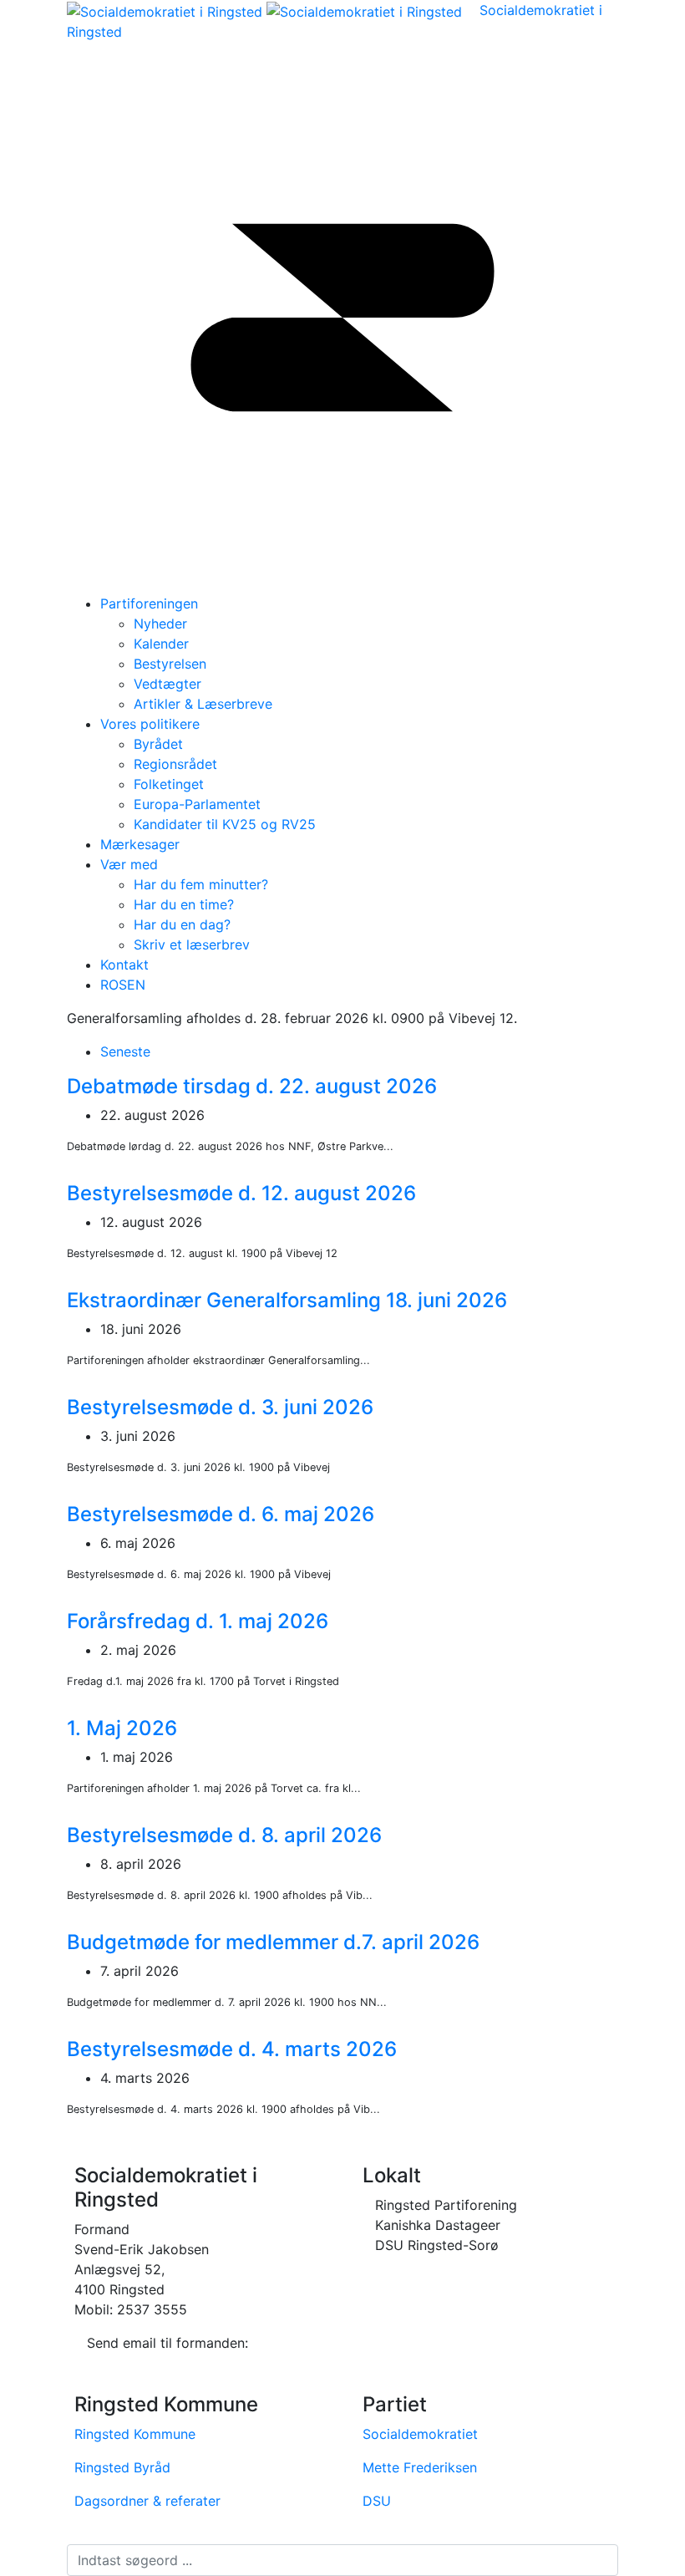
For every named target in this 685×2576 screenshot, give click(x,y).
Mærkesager (140, 844)
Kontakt (124, 965)
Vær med (129, 864)
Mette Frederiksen (420, 2467)
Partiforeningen (149, 603)
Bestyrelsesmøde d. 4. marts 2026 (232, 2049)
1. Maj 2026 (122, 1728)
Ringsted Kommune (135, 2434)
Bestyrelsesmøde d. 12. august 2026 (241, 1193)
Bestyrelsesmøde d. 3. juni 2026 (220, 1407)
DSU (377, 2501)
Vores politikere (150, 724)
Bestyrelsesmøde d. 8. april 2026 (224, 1835)
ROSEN (123, 985)
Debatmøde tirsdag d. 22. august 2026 (252, 1086)
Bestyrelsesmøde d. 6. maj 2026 (221, 1514)
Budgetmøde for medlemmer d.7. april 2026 (273, 1942)
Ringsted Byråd (122, 2467)
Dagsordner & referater (147, 2501)
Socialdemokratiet (420, 2434)
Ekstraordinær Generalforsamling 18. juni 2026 (287, 1300)
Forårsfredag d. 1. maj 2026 (198, 1621)
